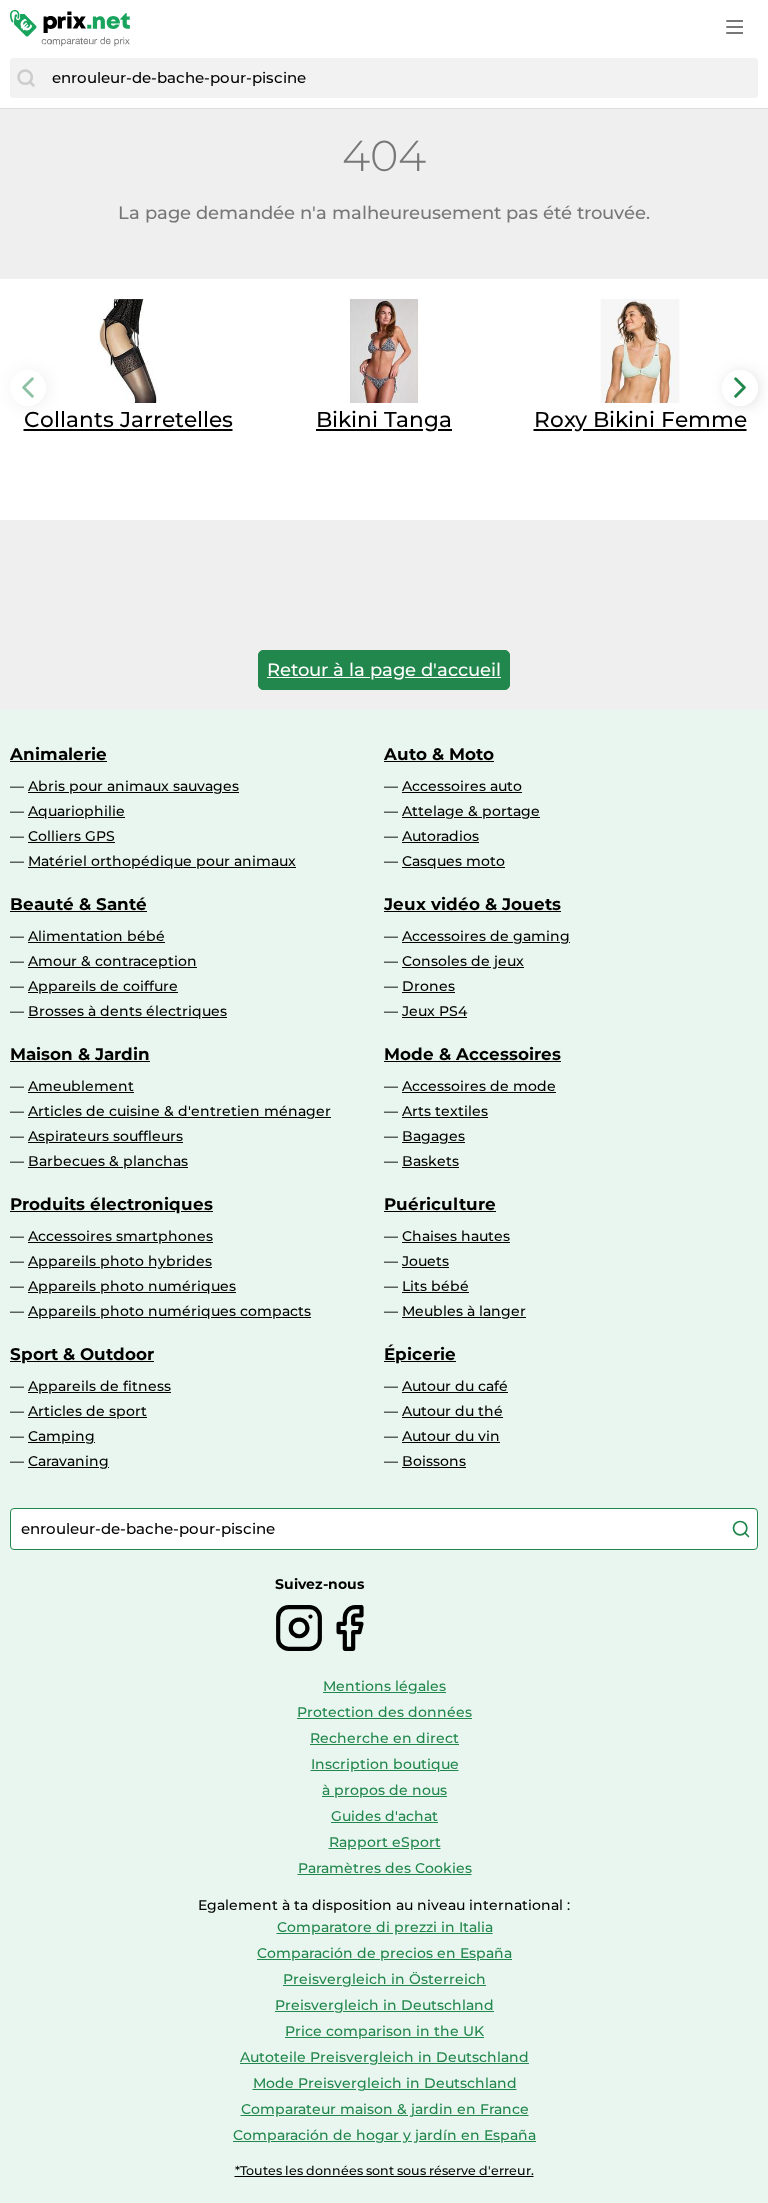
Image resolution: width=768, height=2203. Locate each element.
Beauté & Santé (78, 904)
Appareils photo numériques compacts (169, 1311)
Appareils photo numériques (132, 1286)
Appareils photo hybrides (120, 1261)
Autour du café (455, 1386)
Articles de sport (87, 1411)
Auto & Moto (439, 754)
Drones (428, 986)
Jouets (425, 1261)
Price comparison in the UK (384, 2031)
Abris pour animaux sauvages (133, 786)
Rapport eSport (385, 1842)
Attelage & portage (471, 811)
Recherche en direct (384, 1738)
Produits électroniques (111, 1204)
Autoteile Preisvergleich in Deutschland (384, 2057)
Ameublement (81, 1086)
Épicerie (420, 1354)
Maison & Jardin (80, 1054)
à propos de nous (384, 1790)
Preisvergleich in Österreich (384, 1979)
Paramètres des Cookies (385, 1868)
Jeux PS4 (434, 1011)
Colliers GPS (71, 836)
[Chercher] (26, 78)
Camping (61, 1436)
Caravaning (68, 1461)
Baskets (430, 1161)
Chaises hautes (456, 1236)
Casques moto (453, 861)
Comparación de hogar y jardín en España (384, 2135)
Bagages (433, 1136)
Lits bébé (435, 1286)
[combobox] (400, 78)
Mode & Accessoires (472, 1054)
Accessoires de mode (479, 1086)
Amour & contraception (112, 961)
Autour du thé (452, 1411)
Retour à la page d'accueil (384, 670)
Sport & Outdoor (82, 1354)
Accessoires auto (462, 786)
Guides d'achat (384, 1816)
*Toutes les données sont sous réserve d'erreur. (384, 2170)
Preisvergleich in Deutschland (384, 2005)
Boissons (434, 1461)
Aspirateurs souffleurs (105, 1136)
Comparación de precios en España (384, 1953)
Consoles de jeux (463, 961)
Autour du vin (451, 1436)
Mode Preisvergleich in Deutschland (385, 2083)
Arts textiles (445, 1111)
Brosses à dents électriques (127, 1011)
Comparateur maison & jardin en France (385, 2109)
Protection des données (384, 1712)
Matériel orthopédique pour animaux (162, 861)
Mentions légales (384, 1686)
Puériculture (440, 1204)
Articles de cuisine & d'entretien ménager (179, 1111)
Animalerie (58, 754)
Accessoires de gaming (486, 936)
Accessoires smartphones (120, 1236)
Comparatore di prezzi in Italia (385, 1927)
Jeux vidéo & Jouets (472, 904)
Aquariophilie (76, 811)
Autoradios (440, 836)
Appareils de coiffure (103, 986)
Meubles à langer (464, 1311)
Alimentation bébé (96, 936)
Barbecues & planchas (108, 1161)
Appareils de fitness (99, 1386)
